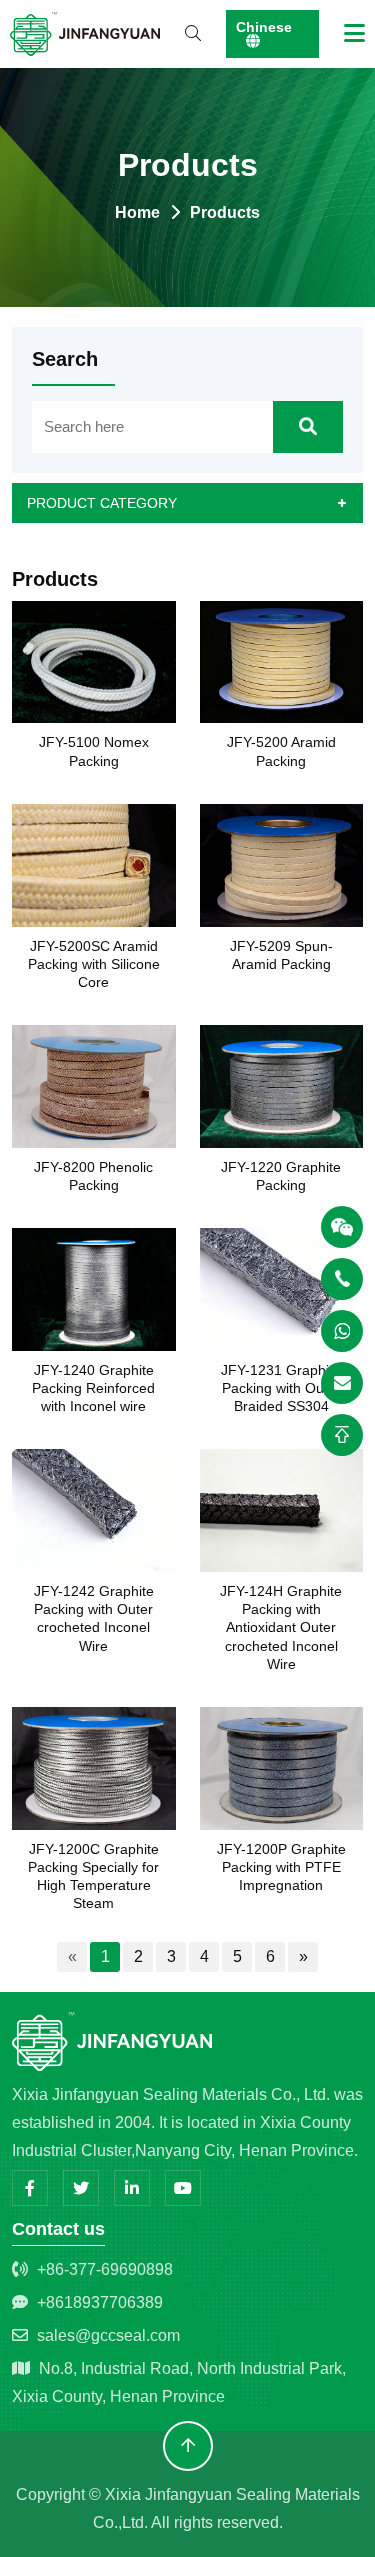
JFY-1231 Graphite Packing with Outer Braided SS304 (281, 1388)
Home (137, 212)
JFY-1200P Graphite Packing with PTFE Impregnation (281, 1867)
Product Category (102, 503)
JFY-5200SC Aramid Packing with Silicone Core (94, 964)
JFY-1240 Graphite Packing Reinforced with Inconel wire (93, 1388)
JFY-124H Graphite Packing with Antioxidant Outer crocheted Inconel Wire (281, 1627)
